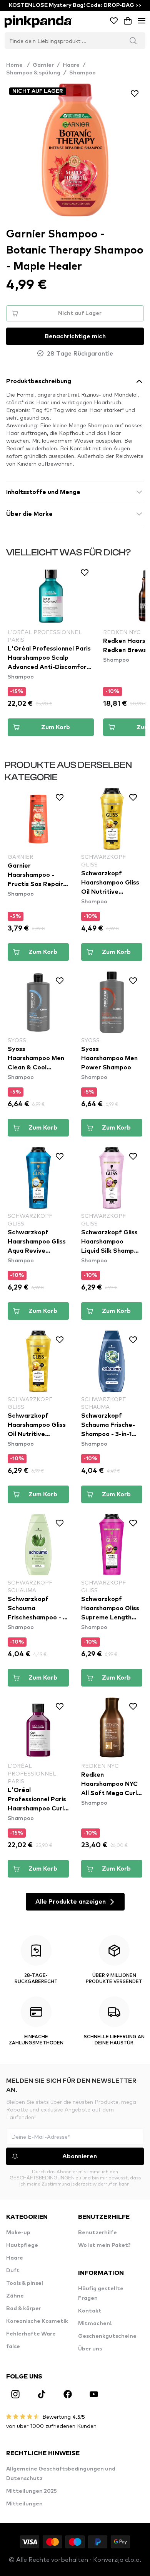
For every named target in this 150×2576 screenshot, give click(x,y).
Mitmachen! (95, 2324)
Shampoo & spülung (33, 73)
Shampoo (82, 73)
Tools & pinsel (25, 2283)
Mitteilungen (24, 2504)
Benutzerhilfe (97, 2233)
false (13, 2347)
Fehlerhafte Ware (31, 2334)
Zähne (15, 2296)
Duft (13, 2271)
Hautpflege (22, 2245)
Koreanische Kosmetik (37, 2321)
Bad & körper (24, 2309)
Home (18, 65)
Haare (71, 65)
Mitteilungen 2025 (32, 2491)
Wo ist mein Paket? (104, 2245)
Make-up (18, 2233)
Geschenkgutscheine (107, 2336)
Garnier (43, 65)
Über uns (90, 2349)
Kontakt (90, 2311)
